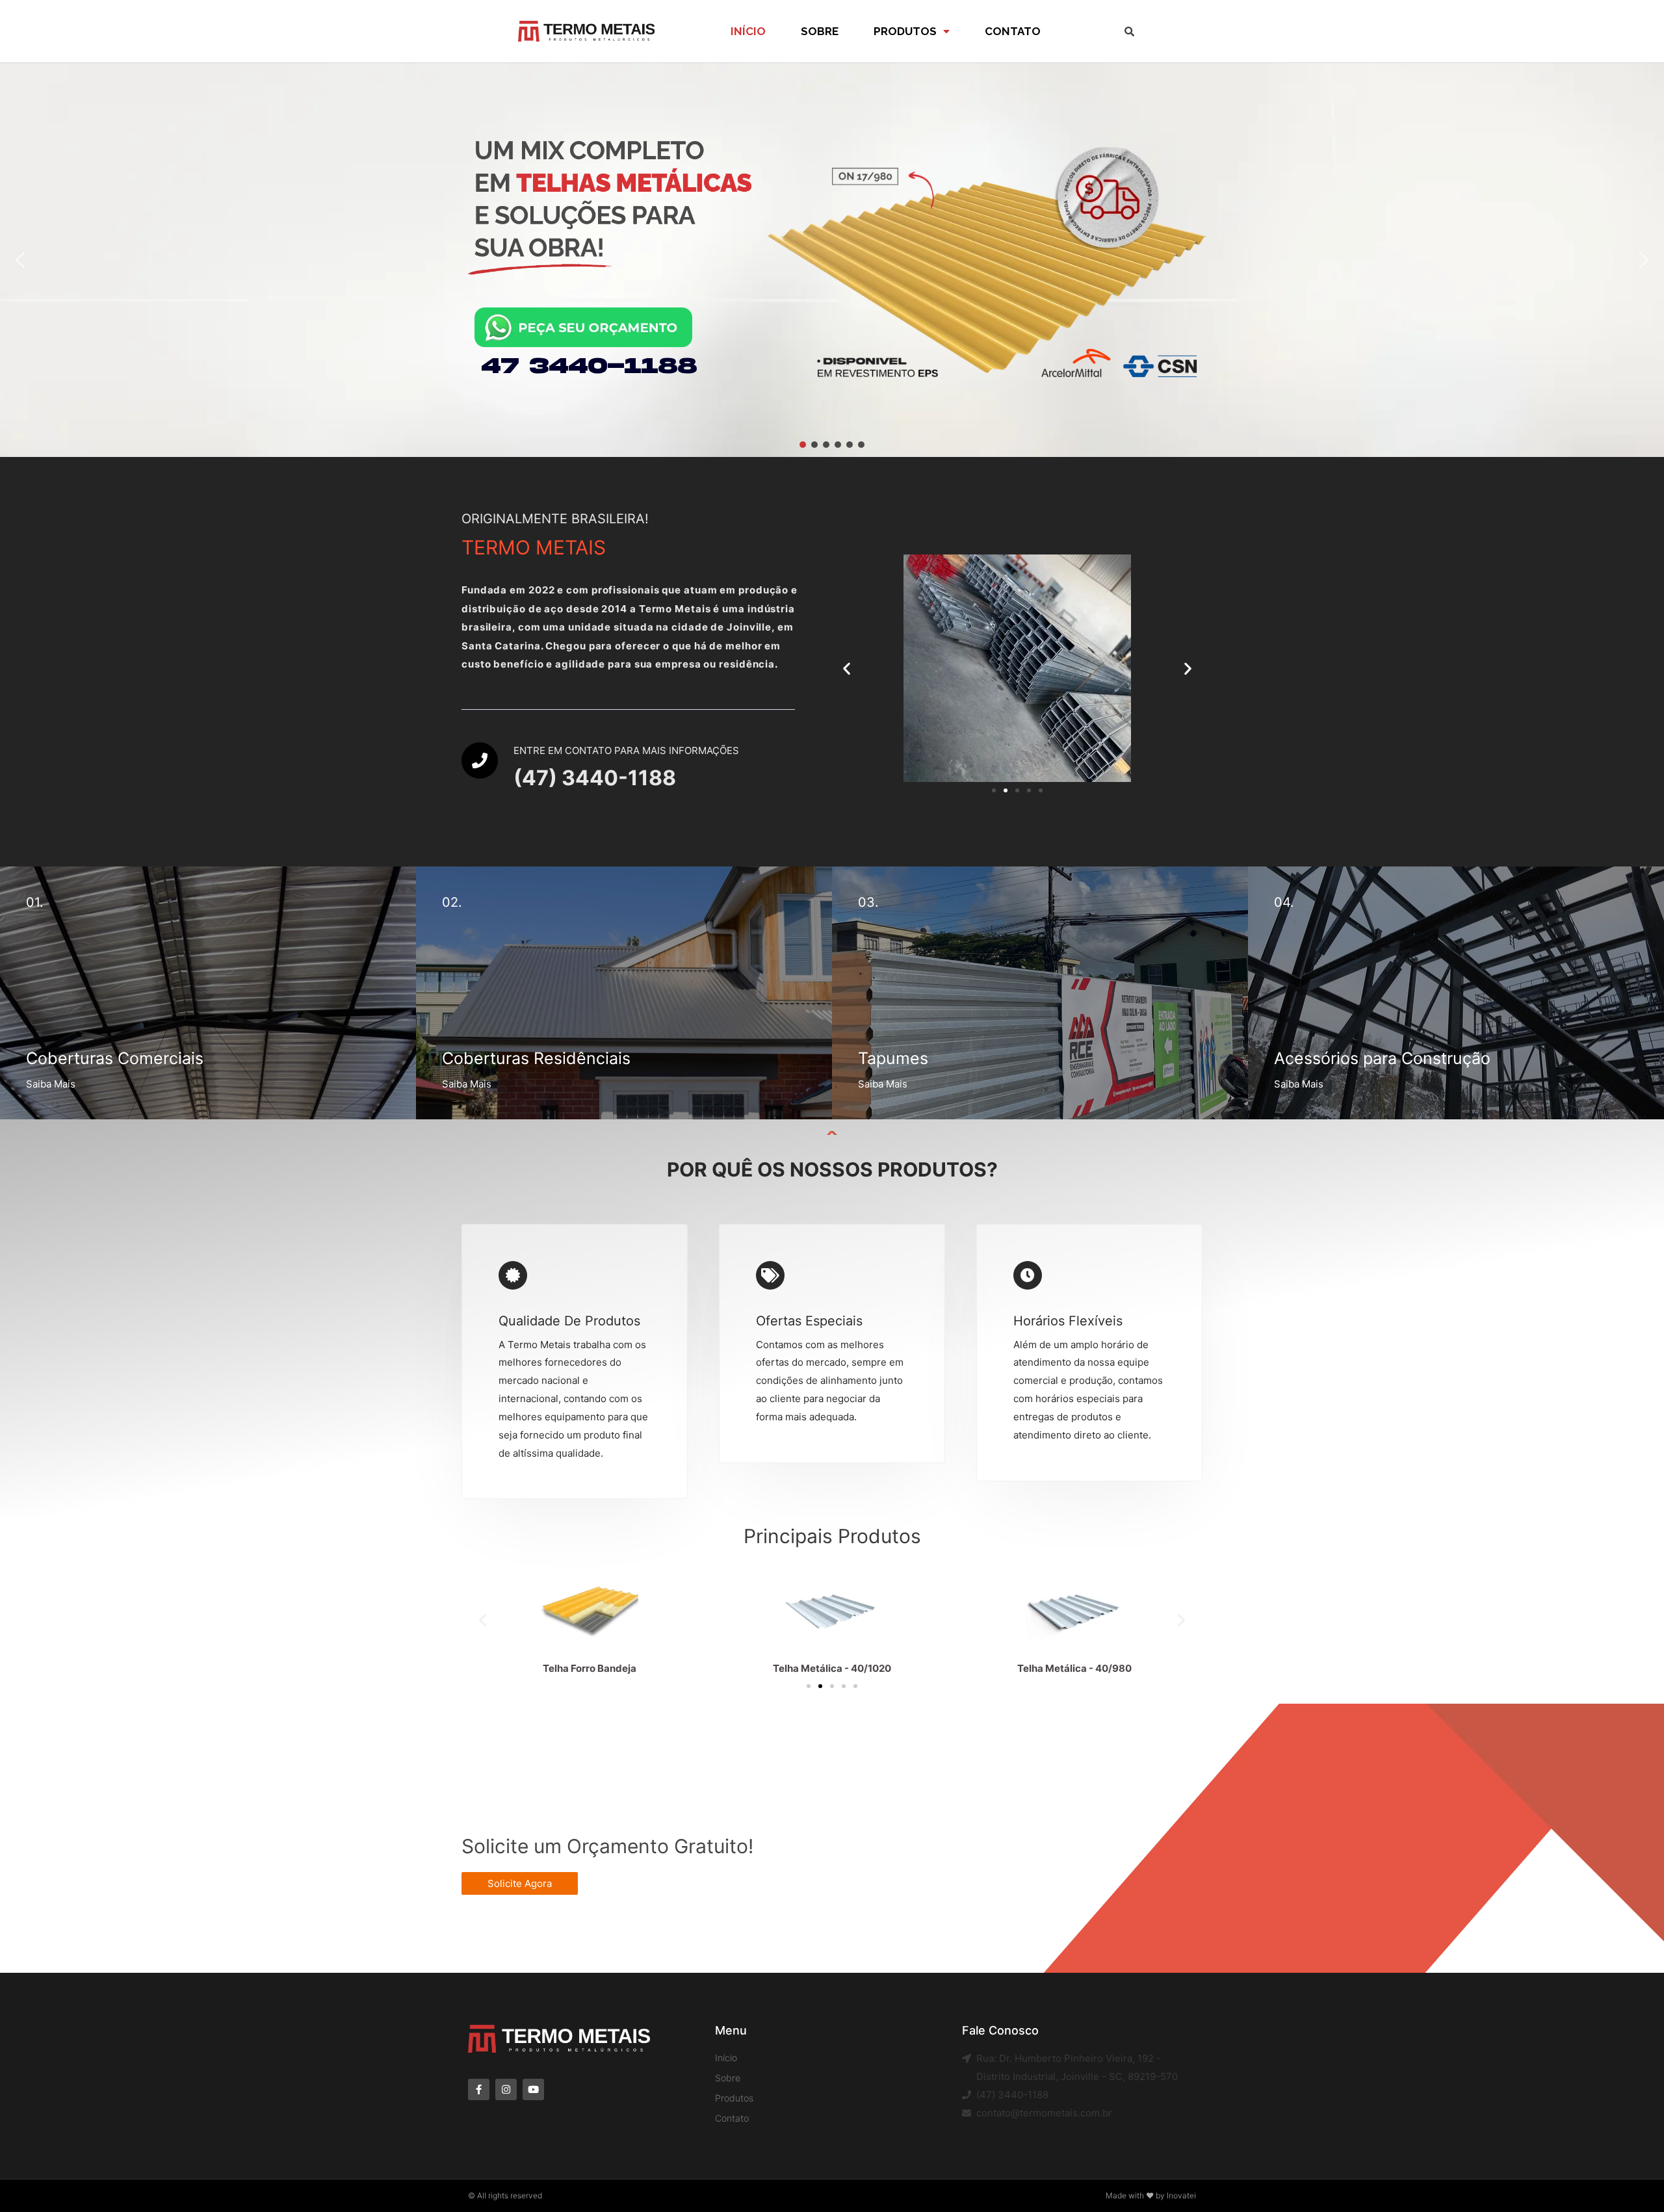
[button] (20, 260)
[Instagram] (506, 2089)
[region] (832, 260)
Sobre (820, 31)
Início (748, 31)
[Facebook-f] (479, 2089)
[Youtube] (533, 2089)
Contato (1013, 31)
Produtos (905, 31)
